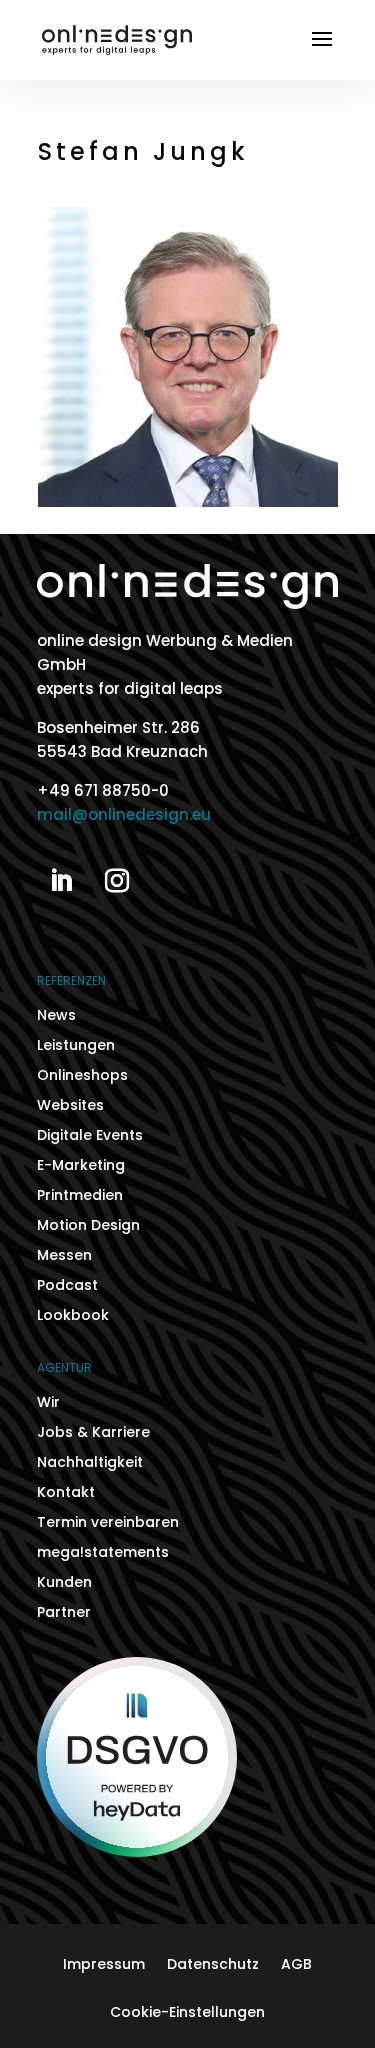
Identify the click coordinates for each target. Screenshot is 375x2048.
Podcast (67, 1286)
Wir (48, 1403)
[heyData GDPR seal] (137, 1851)
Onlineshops (82, 1076)
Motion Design (88, 1226)
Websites (70, 1106)
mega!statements (103, 1553)
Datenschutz (213, 1965)
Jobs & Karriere (93, 1433)
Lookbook (73, 1316)
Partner (64, 1613)
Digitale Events (90, 1136)
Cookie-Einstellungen (187, 2013)
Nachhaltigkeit (90, 1463)
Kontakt (66, 1493)
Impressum (104, 1965)
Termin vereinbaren (108, 1523)
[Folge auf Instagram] (117, 881)
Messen (64, 1256)
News (56, 1016)
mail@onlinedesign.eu (124, 814)
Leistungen (76, 1046)
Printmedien (80, 1196)
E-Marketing (81, 1166)
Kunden (64, 1583)
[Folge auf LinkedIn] (61, 881)
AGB (296, 1965)
